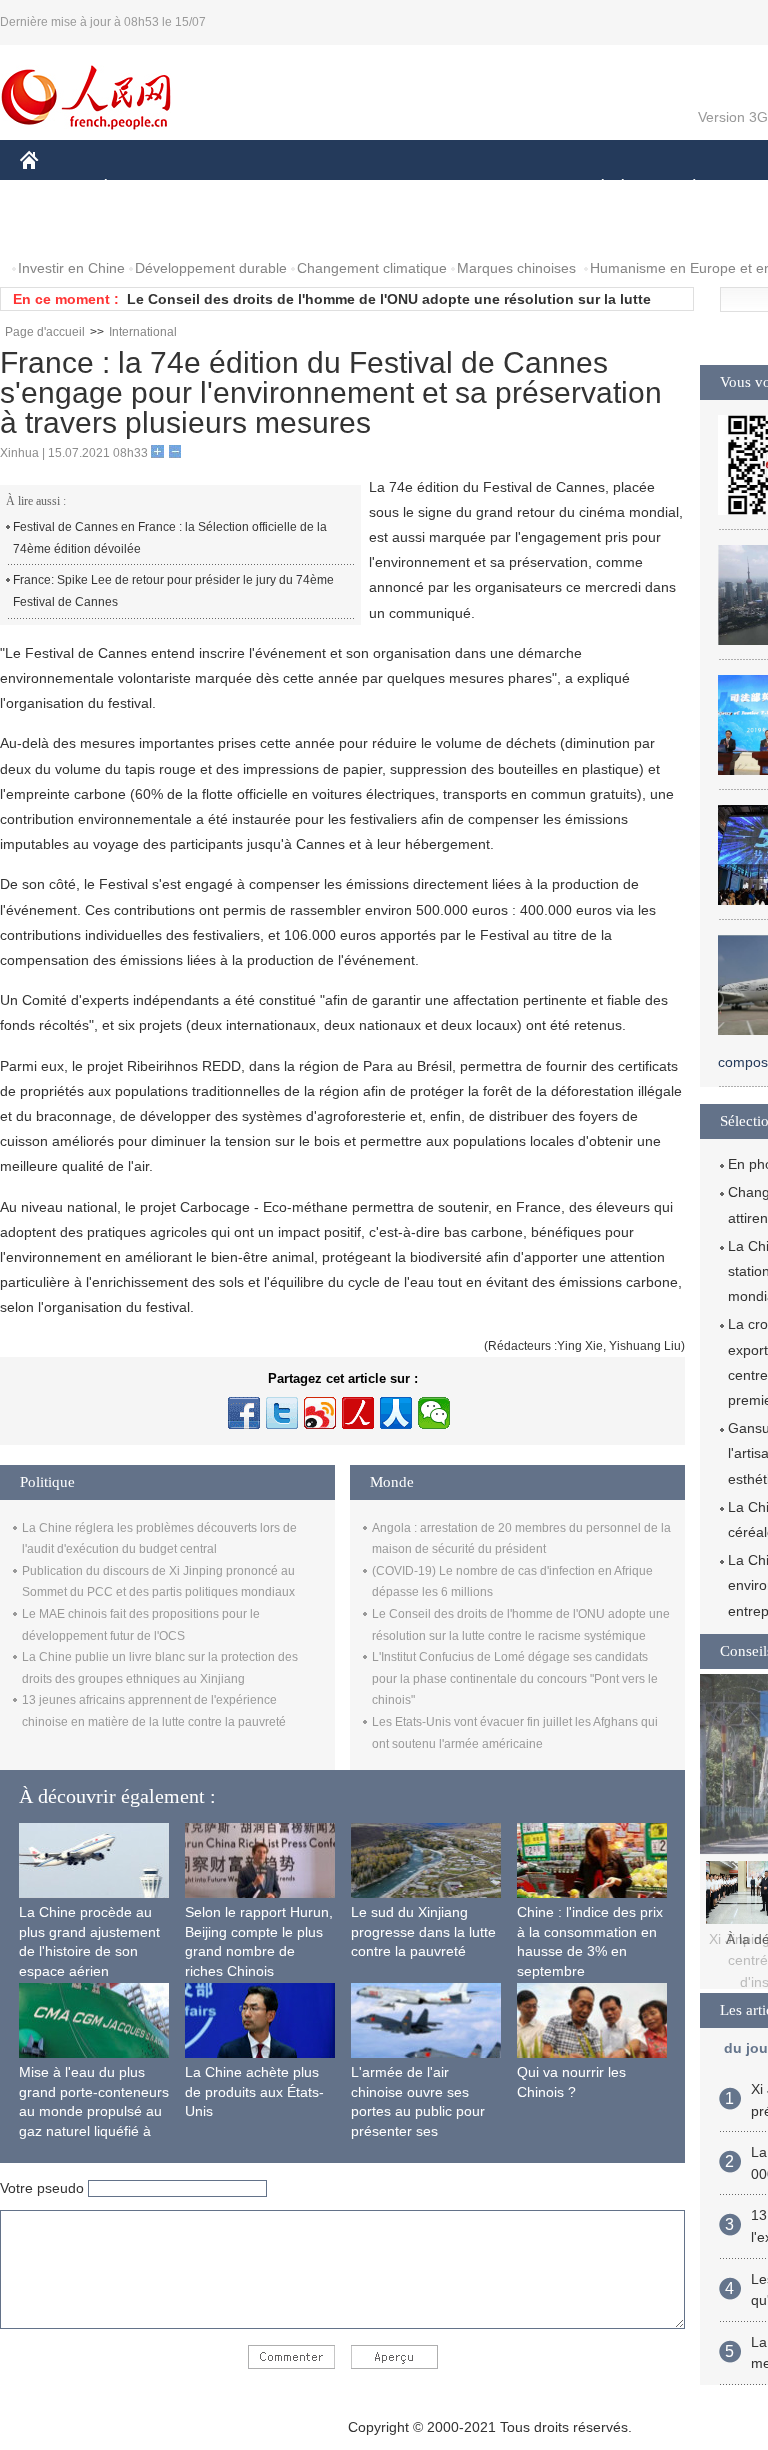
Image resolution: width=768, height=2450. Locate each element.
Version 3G (733, 117)
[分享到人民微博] (358, 1413)
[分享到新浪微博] (320, 1413)
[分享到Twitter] (282, 1413)
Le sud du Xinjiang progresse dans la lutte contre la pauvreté (423, 1931)
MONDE (236, 188)
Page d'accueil (45, 332)
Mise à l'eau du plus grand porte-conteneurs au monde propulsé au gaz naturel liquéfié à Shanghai (94, 2111)
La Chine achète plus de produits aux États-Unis (254, 2091)
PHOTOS (149, 228)
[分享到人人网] (396, 1413)
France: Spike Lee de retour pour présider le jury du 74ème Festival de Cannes (173, 591)
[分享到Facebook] (244, 1413)
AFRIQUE (321, 188)
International (143, 332)
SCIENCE (411, 188)
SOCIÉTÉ (593, 188)
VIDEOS (231, 228)
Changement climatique (372, 268)
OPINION (63, 228)
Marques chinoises (516, 268)
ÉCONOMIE (143, 188)
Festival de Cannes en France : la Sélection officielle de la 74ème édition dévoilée (170, 538)
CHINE (55, 188)
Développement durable (211, 268)
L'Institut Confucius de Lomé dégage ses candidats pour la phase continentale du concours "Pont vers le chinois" (515, 1678)
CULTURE (502, 188)
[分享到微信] (434, 1413)
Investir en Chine (71, 268)
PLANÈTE (683, 188)
